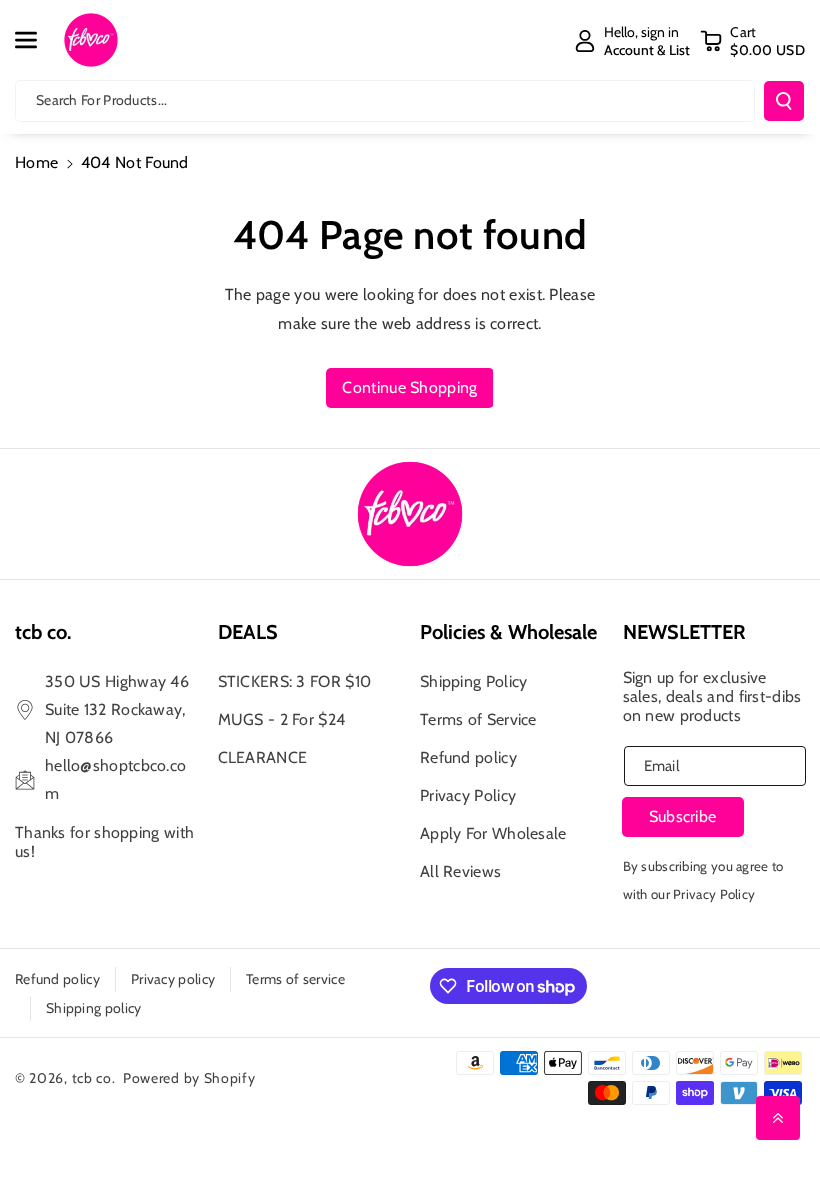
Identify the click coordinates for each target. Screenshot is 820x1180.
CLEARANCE (263, 757)
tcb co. (94, 1078)
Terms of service (295, 979)
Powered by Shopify (189, 1078)
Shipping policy (94, 1008)
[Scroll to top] (778, 1118)
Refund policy (468, 757)
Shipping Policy (474, 681)
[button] (37, 40)
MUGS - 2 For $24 (282, 719)
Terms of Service (478, 719)
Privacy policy (173, 979)
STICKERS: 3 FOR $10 (295, 681)
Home (36, 162)
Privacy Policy (468, 795)
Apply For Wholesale (493, 833)
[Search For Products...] (784, 101)
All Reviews (460, 871)
